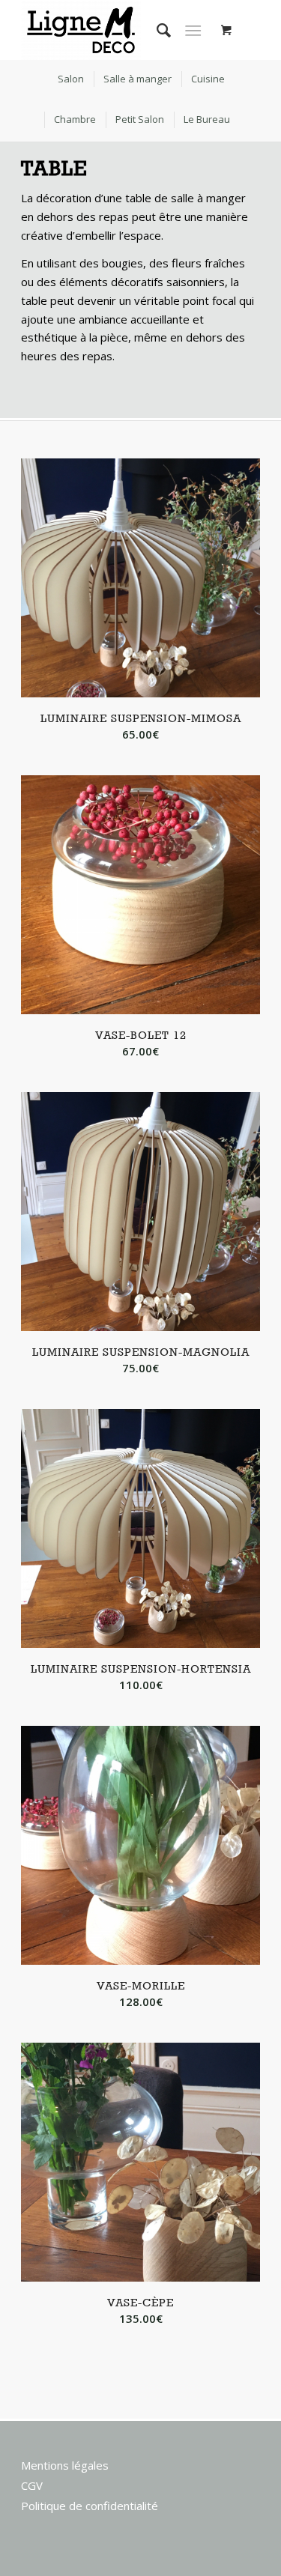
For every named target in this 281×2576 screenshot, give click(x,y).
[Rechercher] (156, 30)
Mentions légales (65, 2465)
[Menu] (193, 30)
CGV (32, 2485)
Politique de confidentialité (90, 2506)
